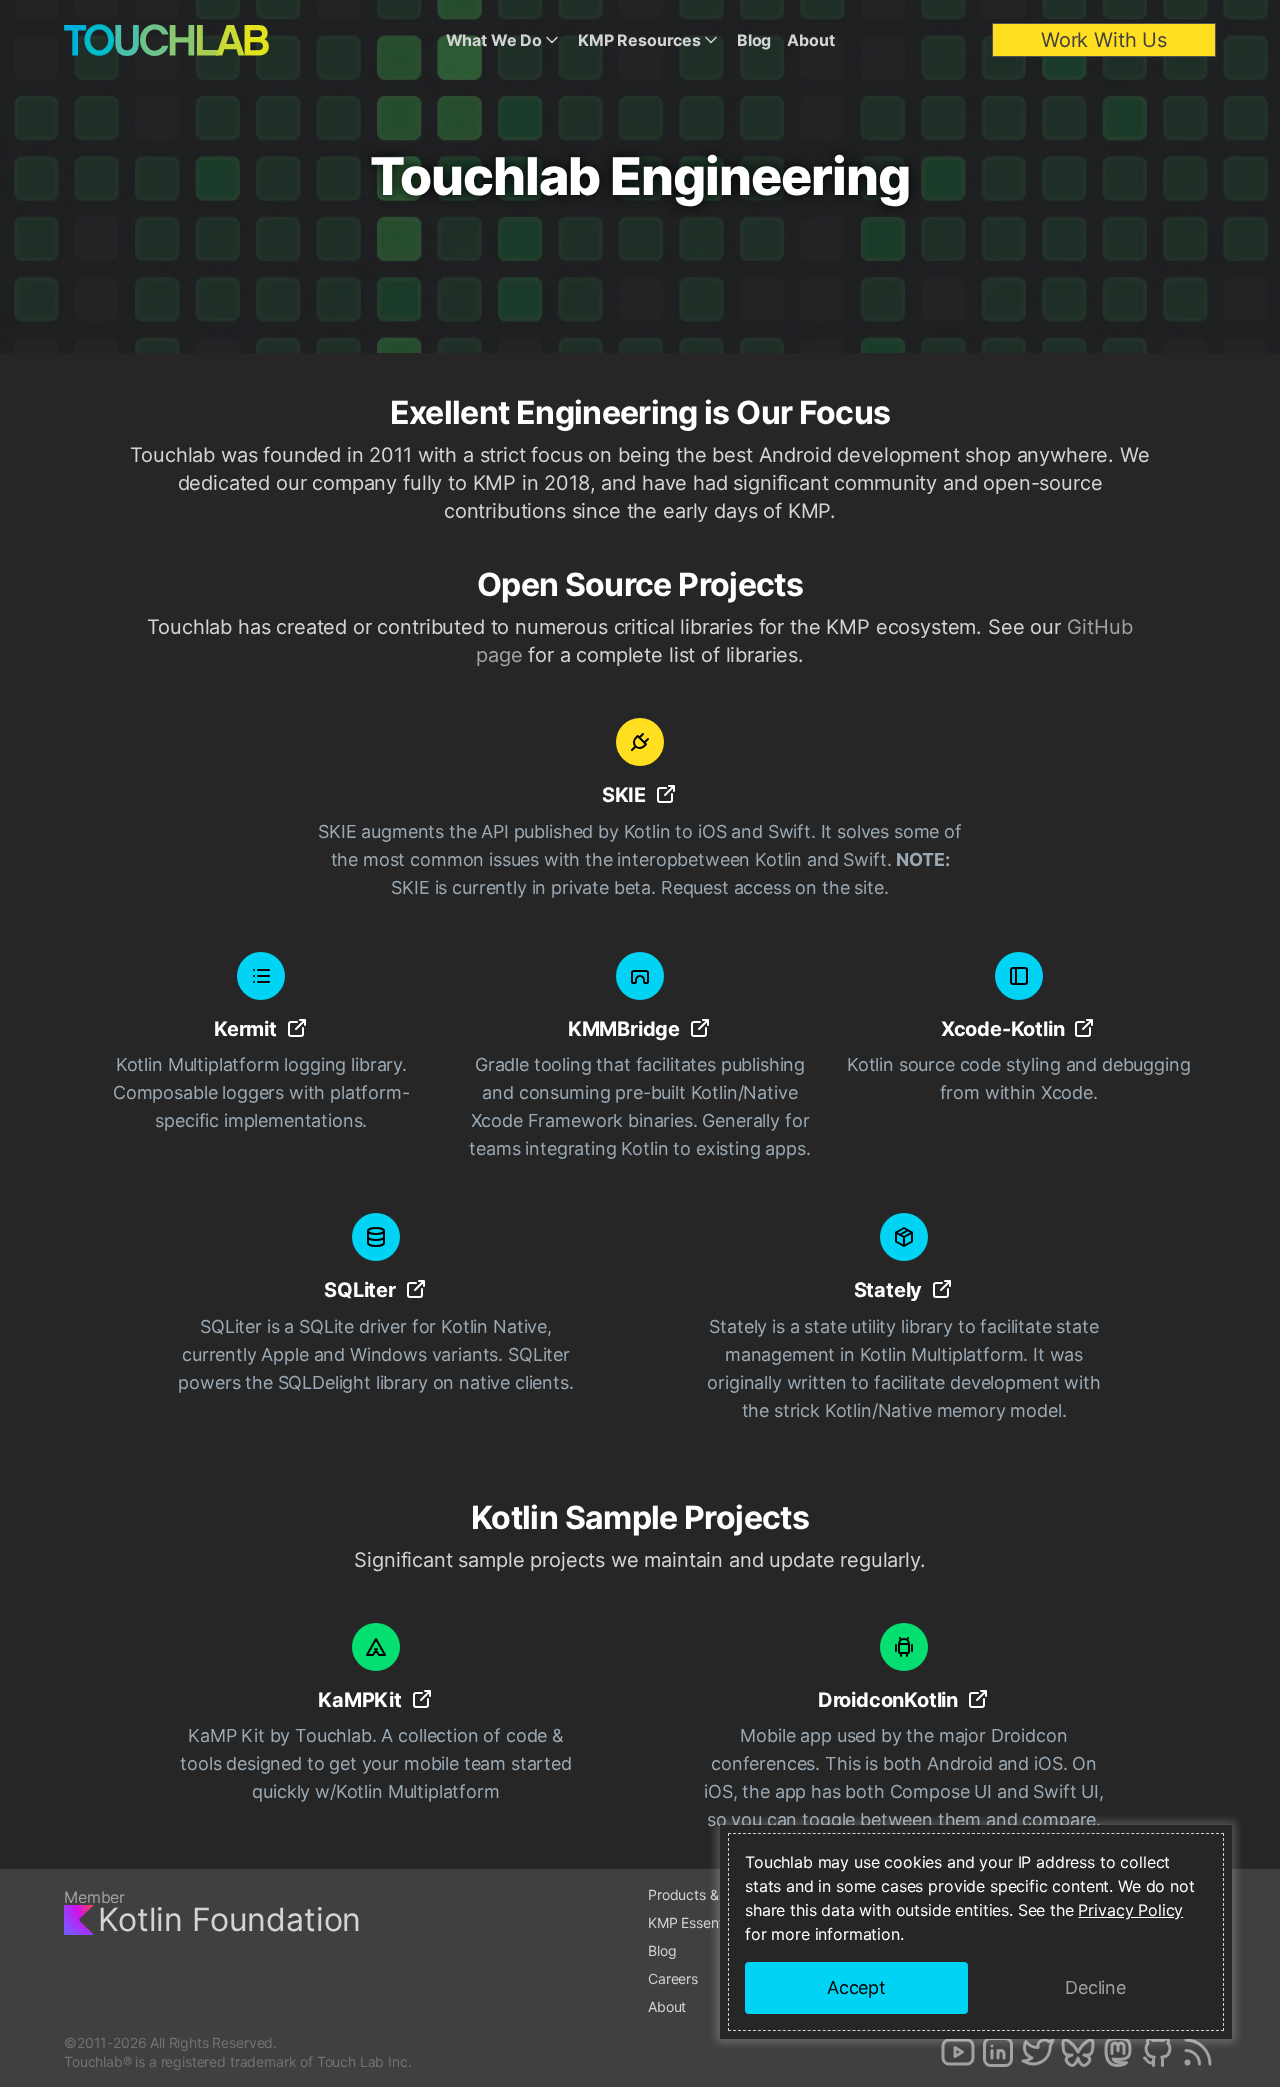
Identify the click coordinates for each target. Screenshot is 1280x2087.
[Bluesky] (1078, 2052)
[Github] (1158, 2052)
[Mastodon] (1118, 2052)
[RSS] (1198, 2052)
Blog (754, 40)
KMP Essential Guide (713, 1922)
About (810, 40)
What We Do (494, 40)
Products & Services (712, 1894)
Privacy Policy (1130, 1910)
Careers (673, 1978)
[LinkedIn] (998, 2052)
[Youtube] (958, 2052)
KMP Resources (639, 40)
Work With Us (1104, 40)
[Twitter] (1038, 2052)
